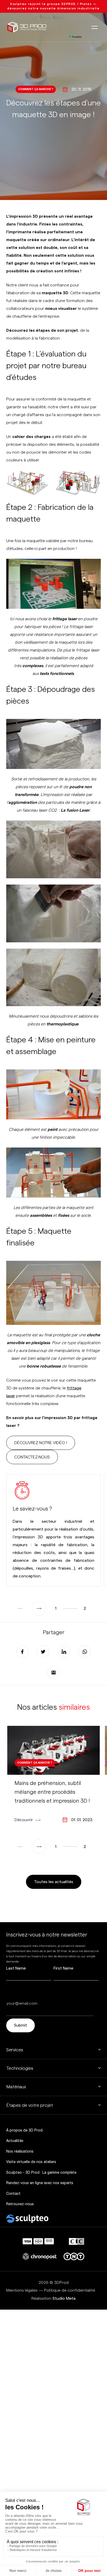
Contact (13, 2193)
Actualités (15, 2141)
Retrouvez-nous (20, 2204)
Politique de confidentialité (70, 2290)
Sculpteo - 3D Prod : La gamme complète (41, 2172)
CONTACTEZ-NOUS (32, 1457)
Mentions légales (22, 2290)
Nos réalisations (20, 2151)
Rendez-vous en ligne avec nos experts (40, 2183)
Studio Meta (64, 2298)
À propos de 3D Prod (24, 2130)
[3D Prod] (27, 27)
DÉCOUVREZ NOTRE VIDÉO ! (41, 1443)
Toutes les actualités (54, 1882)
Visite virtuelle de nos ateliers (31, 2162)
